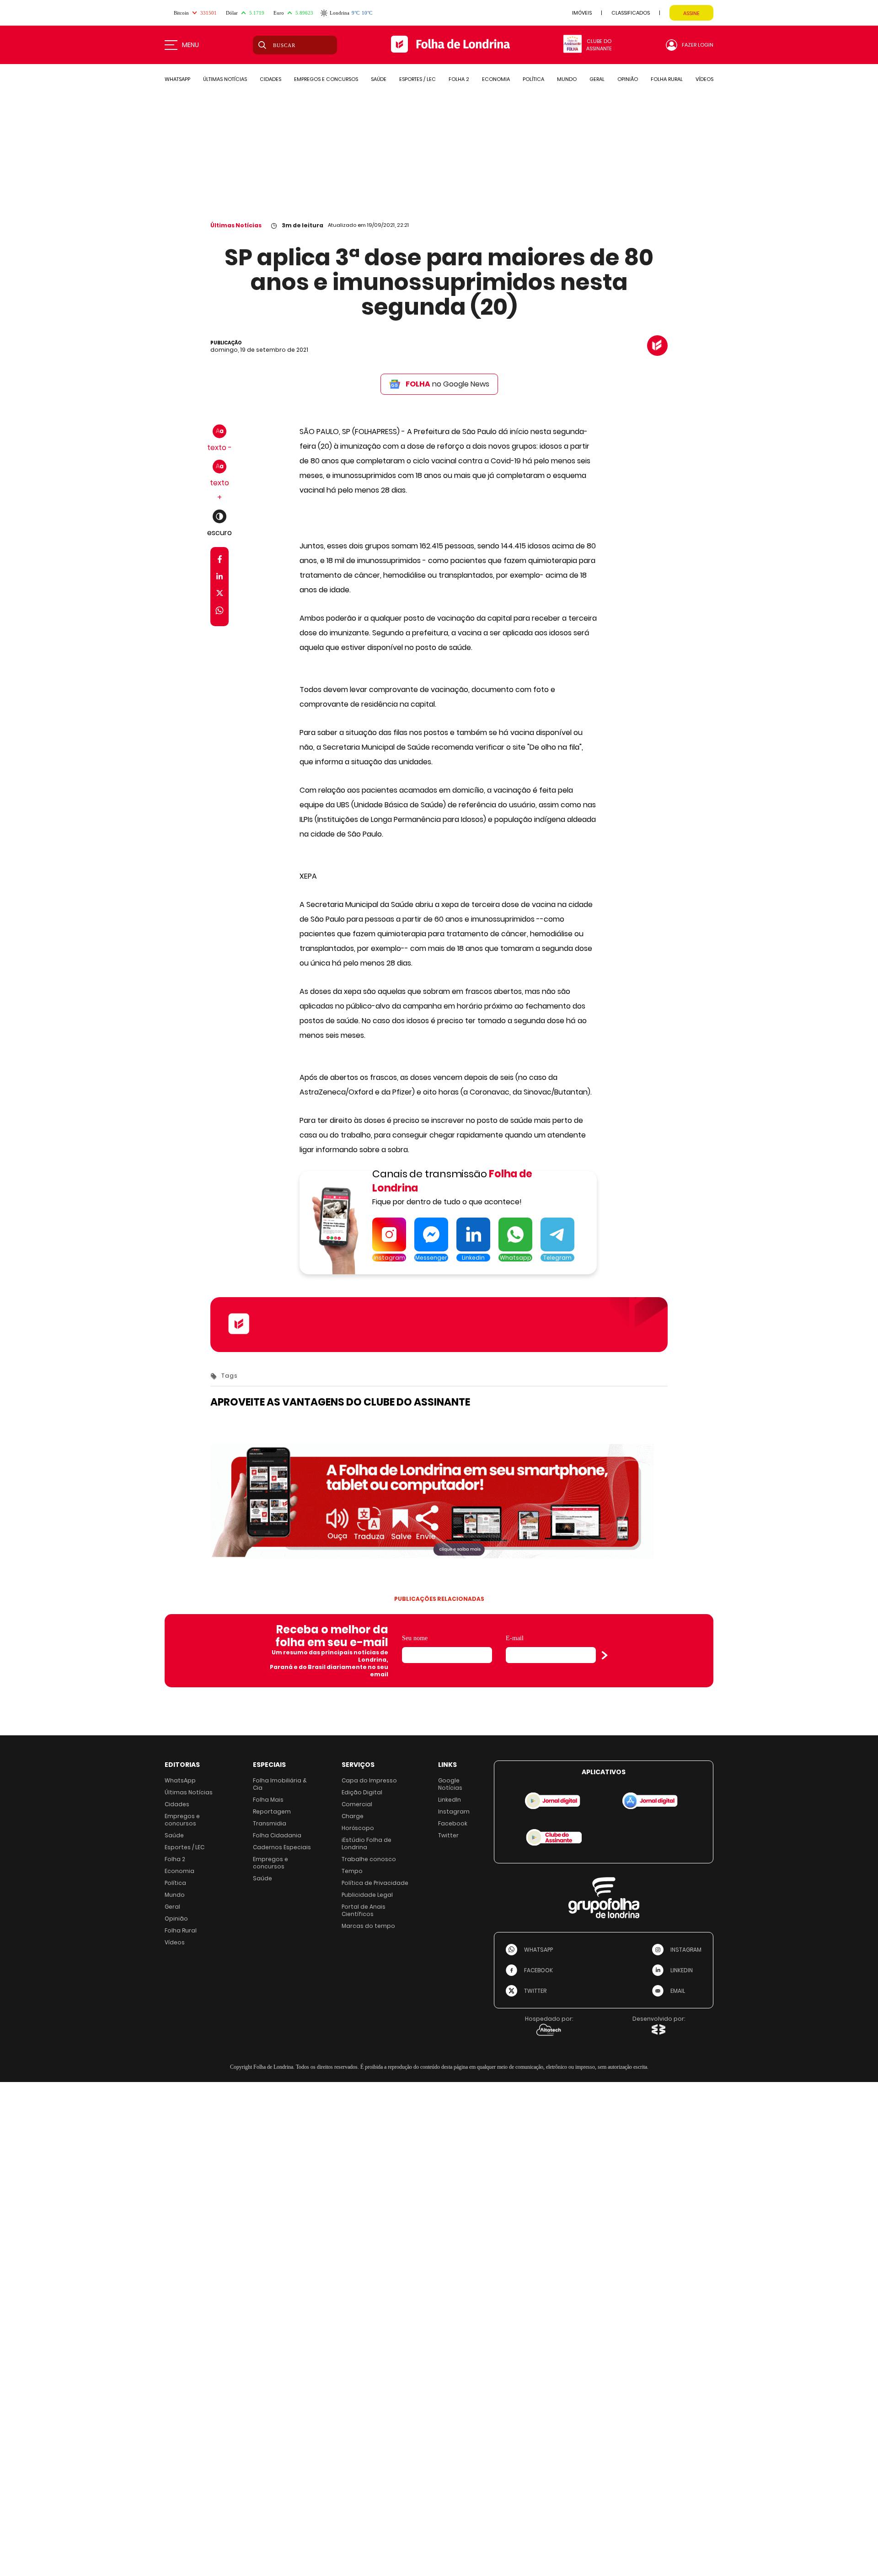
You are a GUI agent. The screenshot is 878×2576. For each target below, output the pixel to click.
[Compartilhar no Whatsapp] (219, 612)
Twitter (448, 1835)
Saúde (174, 1835)
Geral (172, 1907)
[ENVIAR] (605, 1655)
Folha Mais (268, 1800)
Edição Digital (362, 1792)
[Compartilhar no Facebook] (220, 561)
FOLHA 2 (459, 79)
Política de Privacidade (375, 1883)
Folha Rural (181, 1930)
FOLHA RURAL (667, 79)
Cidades (177, 1804)
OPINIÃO (628, 79)
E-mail (515, 1638)
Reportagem (272, 1811)
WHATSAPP (177, 79)
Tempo (352, 1871)
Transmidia (270, 1823)
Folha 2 (175, 1859)
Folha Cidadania (277, 1835)
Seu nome (415, 1638)
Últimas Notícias (236, 225)
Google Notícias (450, 1784)
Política (175, 1883)
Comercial (357, 1804)
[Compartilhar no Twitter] (220, 595)
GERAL (597, 79)
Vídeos (175, 1942)
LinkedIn (450, 1800)
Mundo (175, 1895)
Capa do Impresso (369, 1780)
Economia (179, 1871)
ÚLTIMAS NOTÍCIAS (225, 79)
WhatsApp (180, 1780)
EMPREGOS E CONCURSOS (326, 79)
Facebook (453, 1823)
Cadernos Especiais (282, 1847)
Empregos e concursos (182, 1820)
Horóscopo (358, 1828)
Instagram (454, 1811)
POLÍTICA (533, 79)
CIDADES (270, 79)
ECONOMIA (496, 79)
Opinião (176, 1919)
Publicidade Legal (367, 1895)
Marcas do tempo (368, 1926)
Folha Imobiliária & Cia (280, 1784)
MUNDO (567, 79)
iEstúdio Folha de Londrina (367, 1843)
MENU (190, 45)
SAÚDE (379, 79)
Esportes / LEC (185, 1847)
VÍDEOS (704, 79)
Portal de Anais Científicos (364, 1910)
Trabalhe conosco (369, 1859)
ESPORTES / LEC (418, 79)
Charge (353, 1816)
